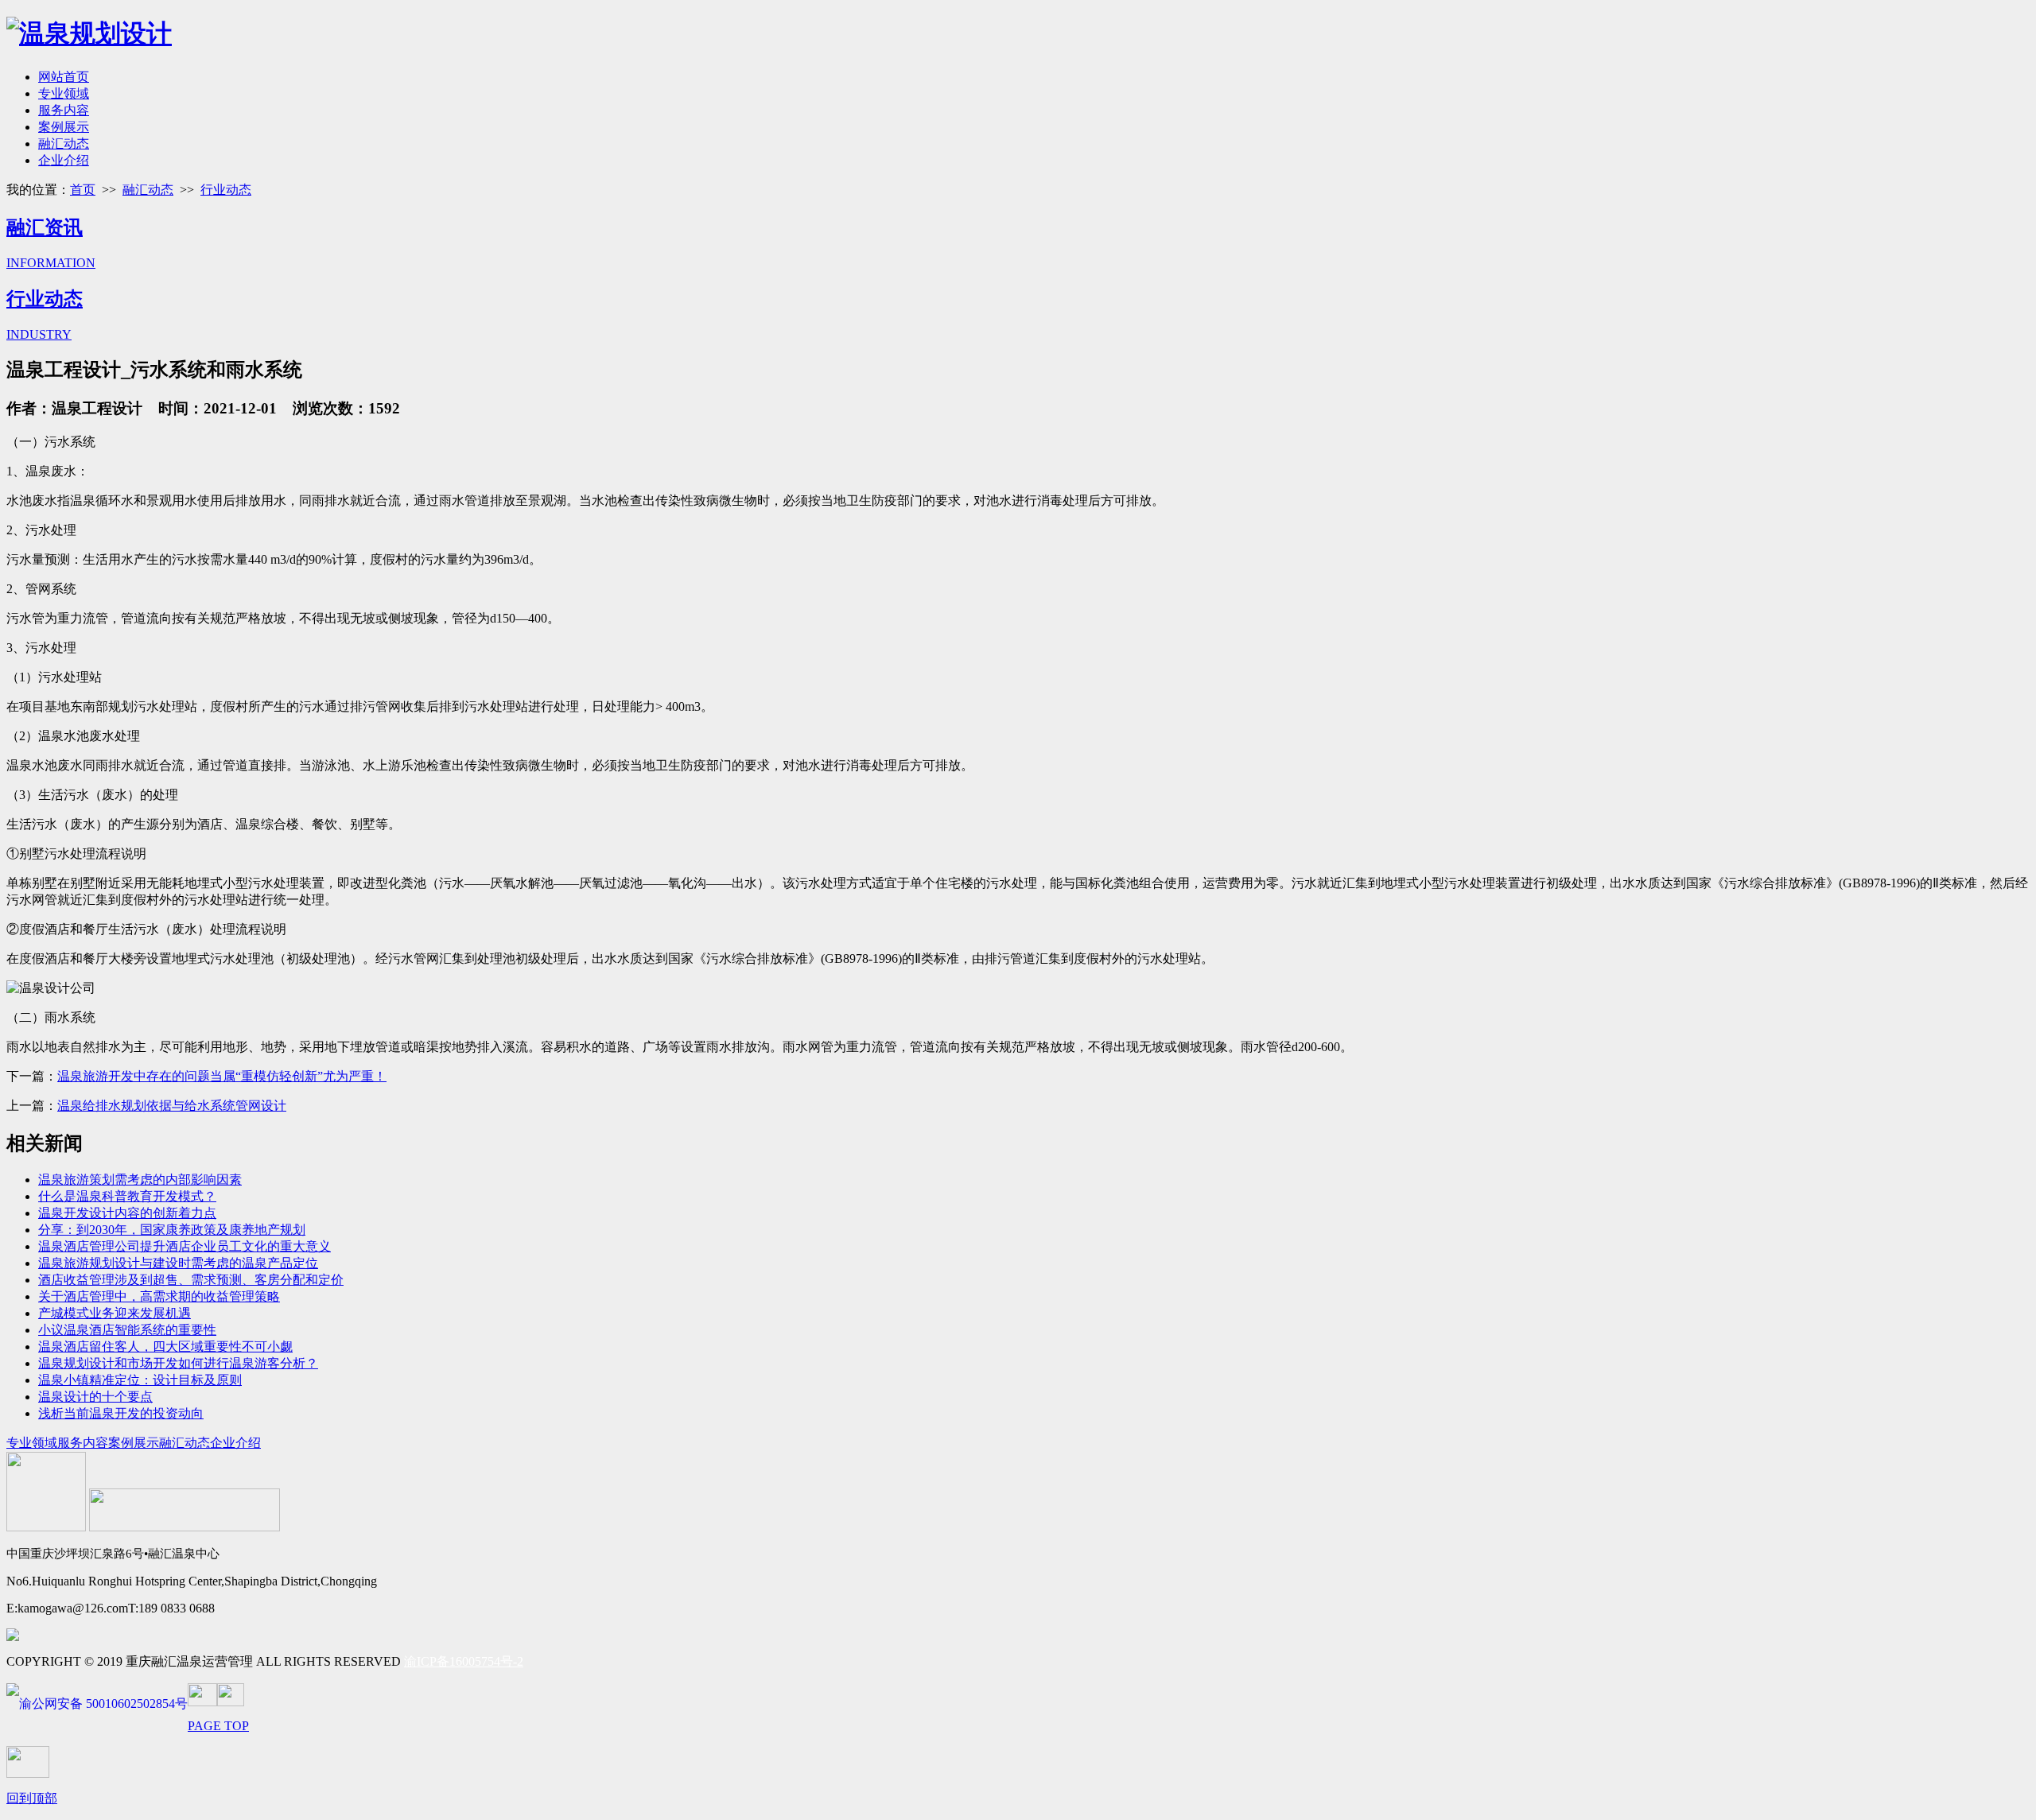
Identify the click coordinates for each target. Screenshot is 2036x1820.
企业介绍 (64, 160)
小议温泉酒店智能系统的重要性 (127, 1330)
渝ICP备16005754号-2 (464, 1661)
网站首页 (64, 77)
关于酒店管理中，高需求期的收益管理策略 (159, 1296)
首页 (83, 190)
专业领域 (64, 93)
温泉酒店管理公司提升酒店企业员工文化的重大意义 (185, 1246)
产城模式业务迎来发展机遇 (115, 1313)
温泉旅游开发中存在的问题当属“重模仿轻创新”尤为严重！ (222, 1076)
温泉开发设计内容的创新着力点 (127, 1213)
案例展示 (64, 127)
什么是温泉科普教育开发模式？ (127, 1196)
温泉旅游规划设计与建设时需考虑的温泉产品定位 (178, 1263)
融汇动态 (64, 144)
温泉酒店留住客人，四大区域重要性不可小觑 (165, 1347)
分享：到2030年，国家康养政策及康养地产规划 (172, 1230)
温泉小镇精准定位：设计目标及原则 (140, 1380)
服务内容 (64, 110)
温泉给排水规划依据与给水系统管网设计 (172, 1106)
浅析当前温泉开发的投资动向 (121, 1413)
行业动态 (226, 190)
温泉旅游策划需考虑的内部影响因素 (140, 1180)
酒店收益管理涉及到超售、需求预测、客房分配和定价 (191, 1280)
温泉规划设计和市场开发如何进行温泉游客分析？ (178, 1363)
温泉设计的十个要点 (95, 1397)
